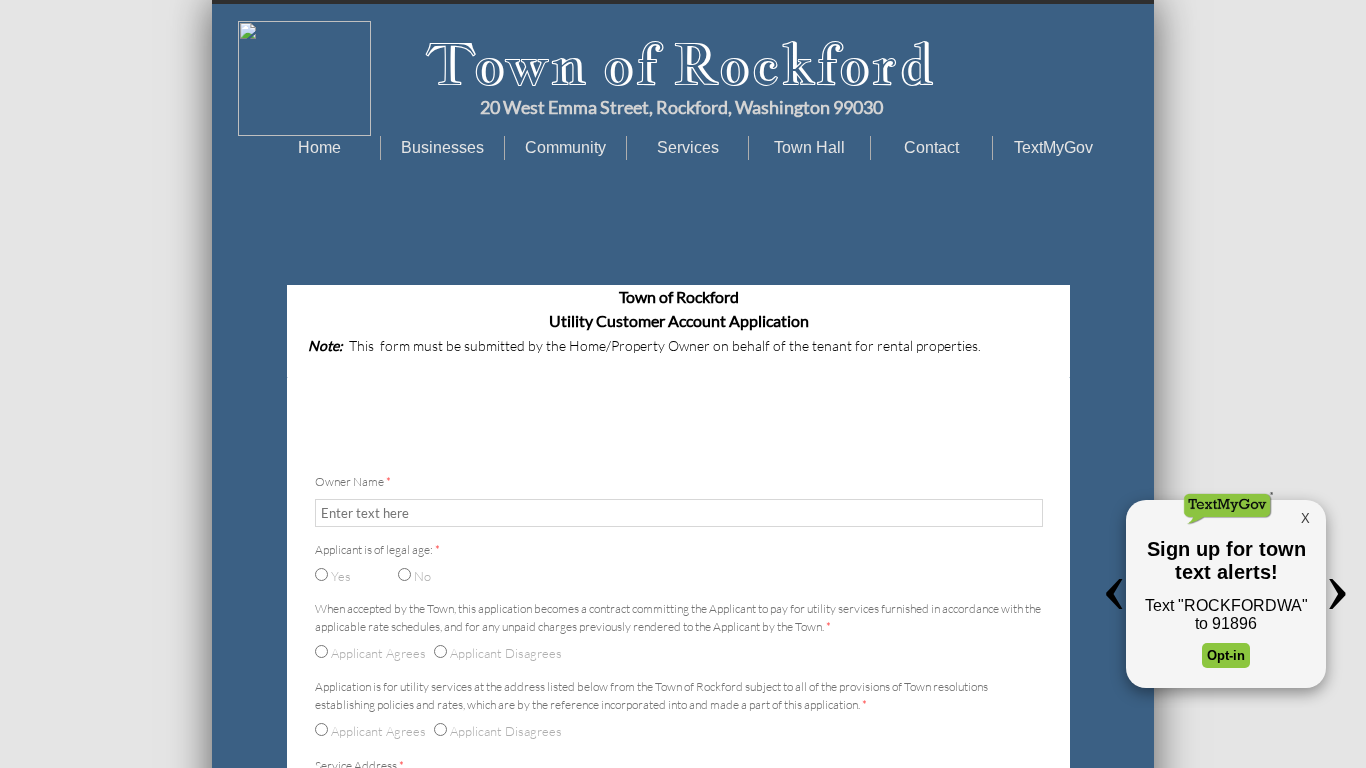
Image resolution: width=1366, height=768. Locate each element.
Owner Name (353, 481)
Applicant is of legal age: (377, 549)
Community (565, 147)
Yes (339, 576)
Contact (931, 147)
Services (688, 147)
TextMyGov (1053, 147)
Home (319, 147)
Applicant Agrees (377, 731)
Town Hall (809, 147)
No (421, 576)
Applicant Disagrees (504, 731)
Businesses (442, 147)
